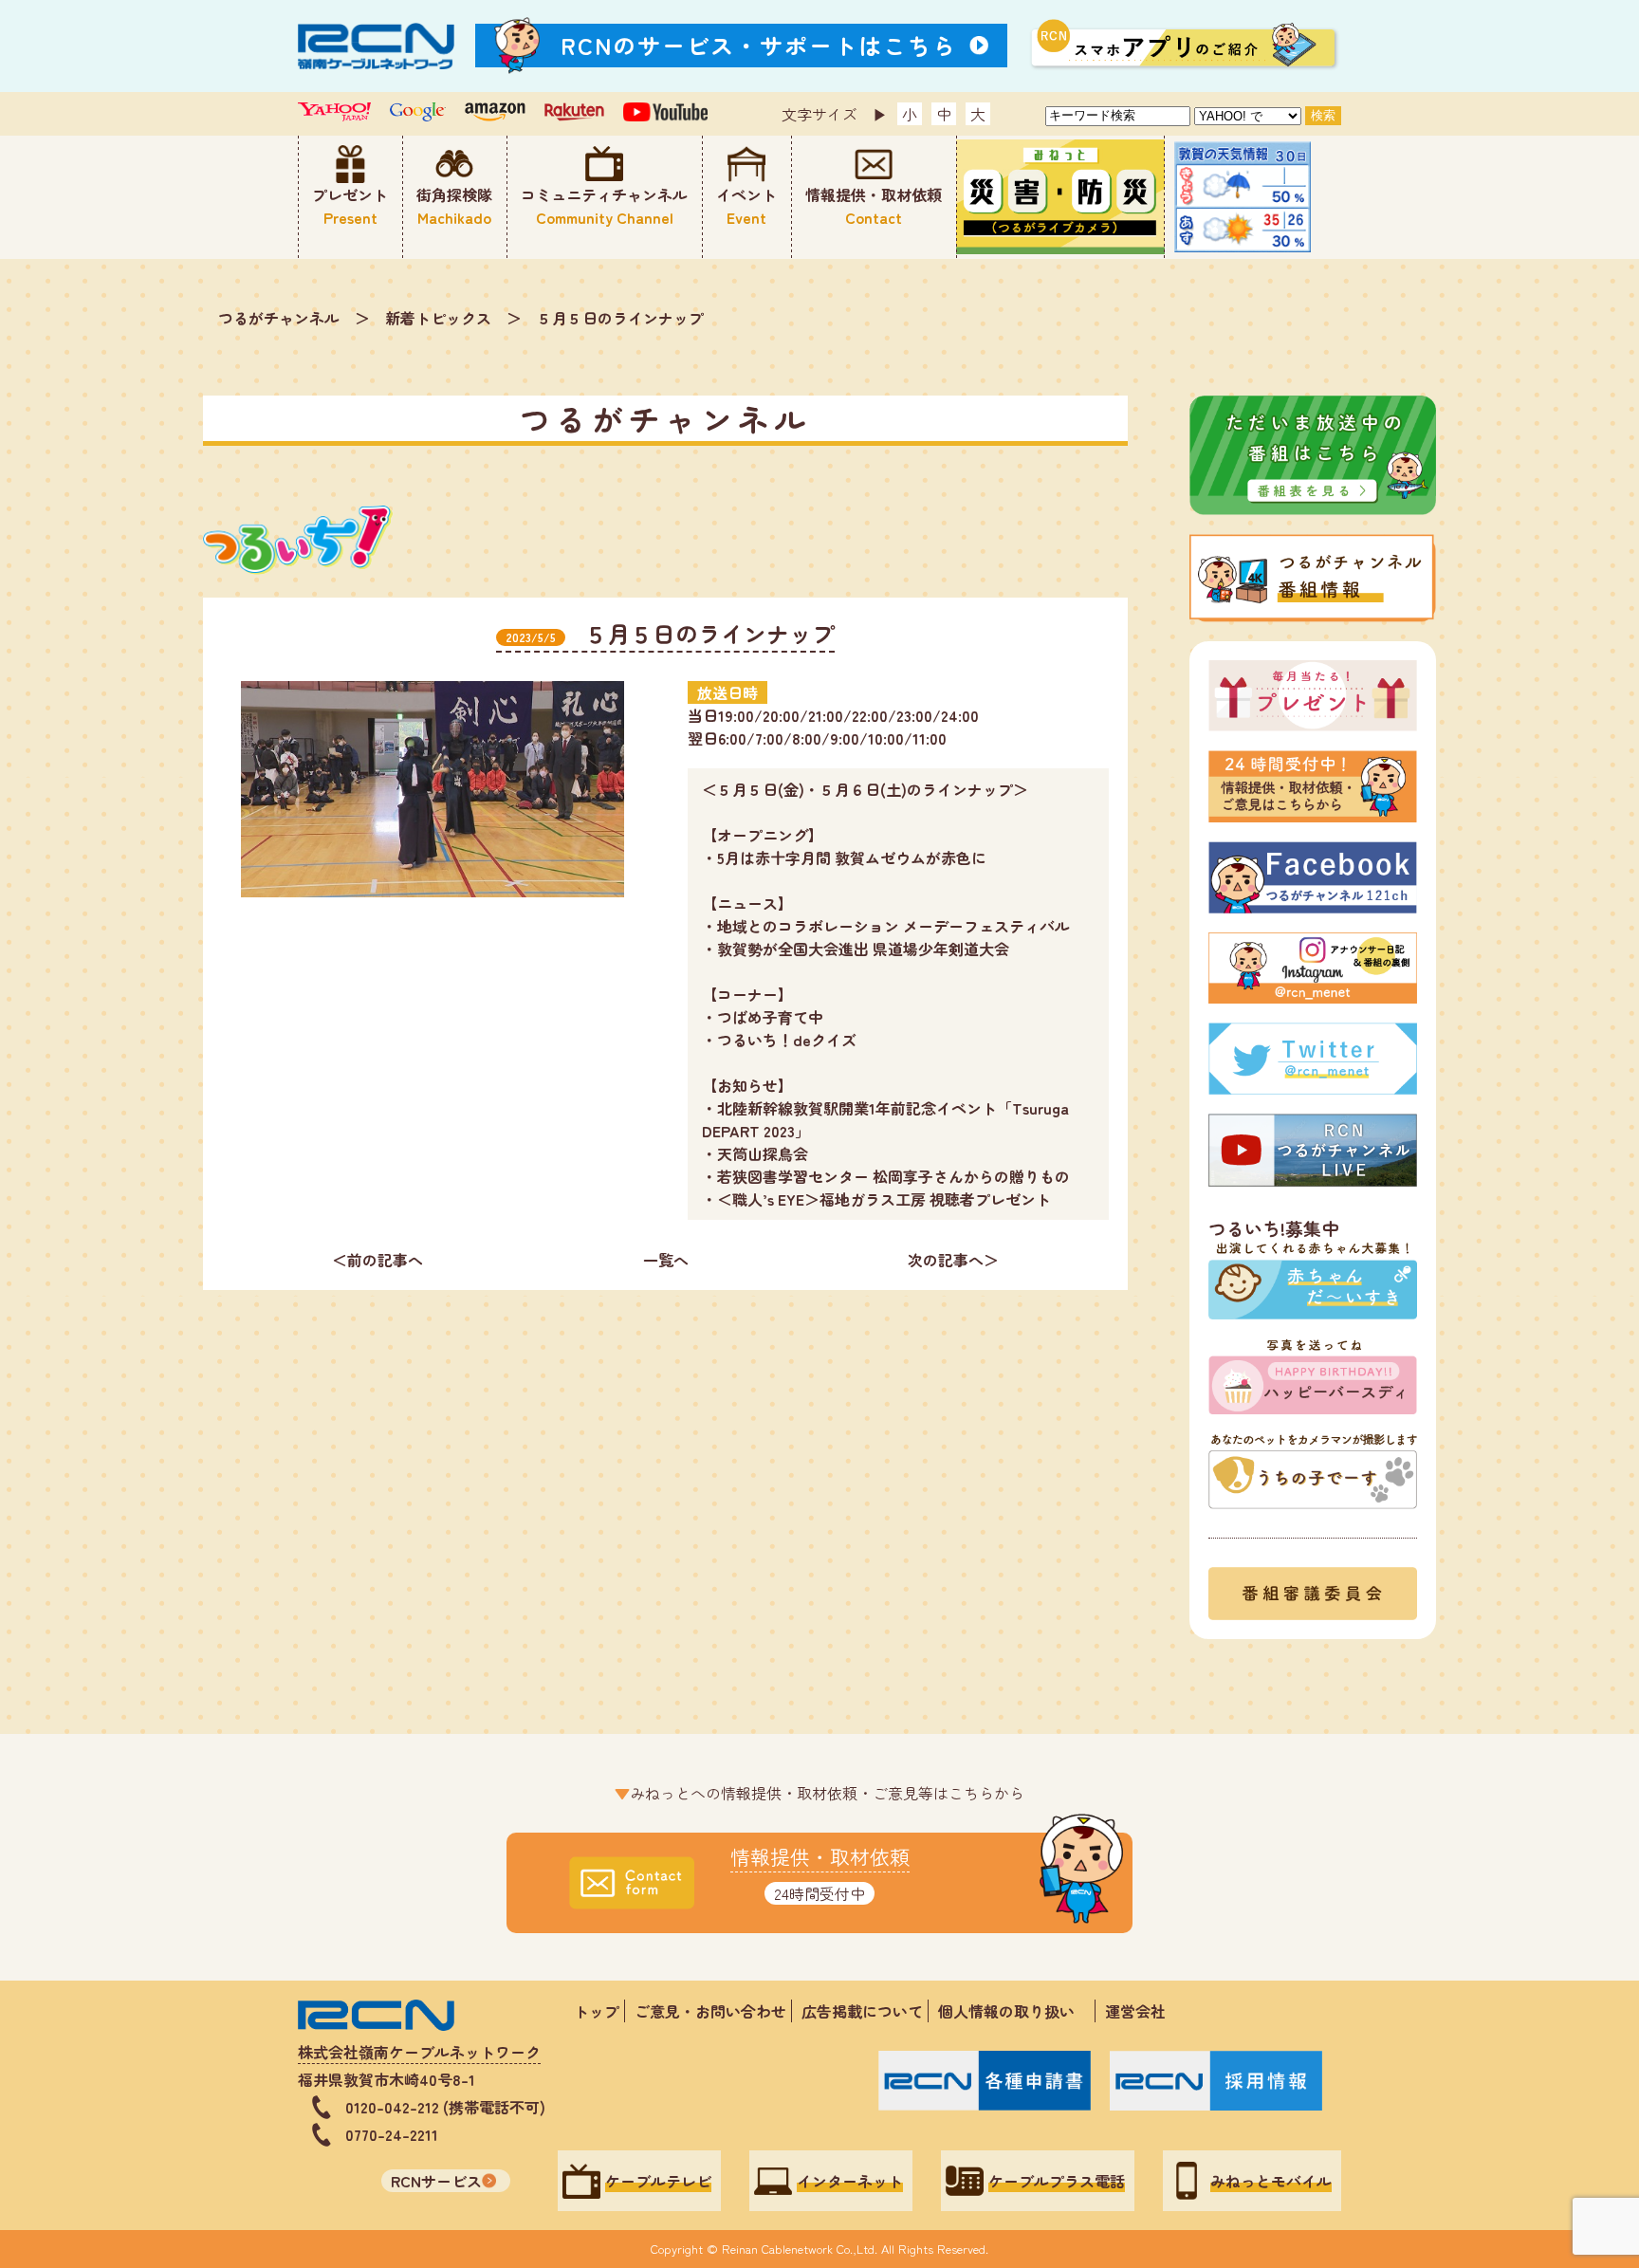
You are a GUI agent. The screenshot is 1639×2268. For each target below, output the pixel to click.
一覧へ (666, 1260)
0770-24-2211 (392, 2134)
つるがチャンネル (279, 318)
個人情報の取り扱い (1014, 2011)
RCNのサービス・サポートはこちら (759, 45)
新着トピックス (438, 318)
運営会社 (1135, 2011)
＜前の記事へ (378, 1260)
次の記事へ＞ (953, 1260)
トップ (597, 2011)
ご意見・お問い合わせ (710, 2011)
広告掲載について (862, 2011)
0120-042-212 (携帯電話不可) (445, 2107)
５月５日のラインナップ (620, 318)
